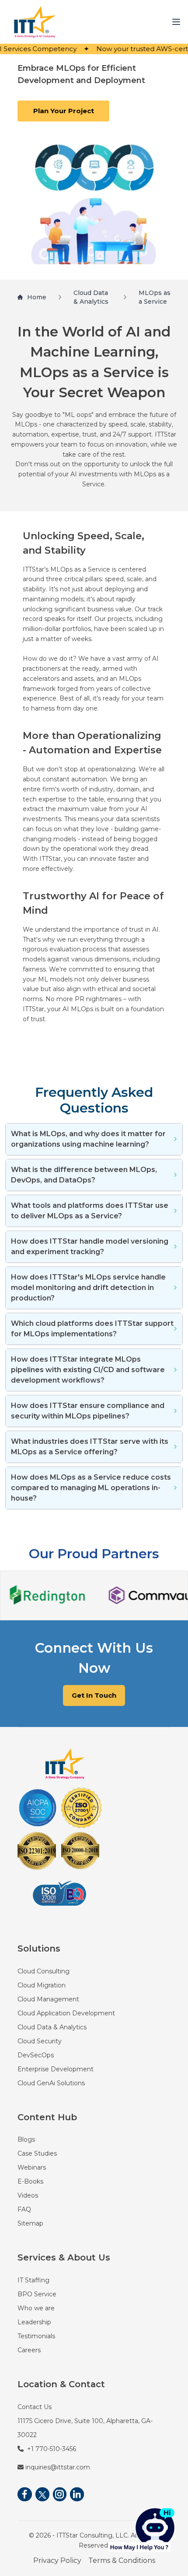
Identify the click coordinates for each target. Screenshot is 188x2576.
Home (37, 297)
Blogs (26, 2139)
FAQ (24, 2209)
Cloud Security (40, 2041)
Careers (29, 2350)
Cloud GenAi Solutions (51, 2083)
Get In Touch (94, 1695)
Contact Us (35, 2407)
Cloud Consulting (44, 1971)
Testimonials (36, 2336)
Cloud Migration (42, 1985)
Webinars (32, 2167)
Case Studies (37, 2153)
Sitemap (30, 2223)
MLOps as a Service (155, 297)
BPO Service (37, 2294)
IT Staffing (33, 2280)
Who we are (36, 2308)
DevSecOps (36, 2055)
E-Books (30, 2181)
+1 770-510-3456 (52, 2449)
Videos (28, 2195)
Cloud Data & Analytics (91, 297)
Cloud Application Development (66, 2013)
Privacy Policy (57, 2560)
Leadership (34, 2322)
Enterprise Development (56, 2069)
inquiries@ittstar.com (58, 2467)
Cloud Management (48, 1999)
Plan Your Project (64, 111)
